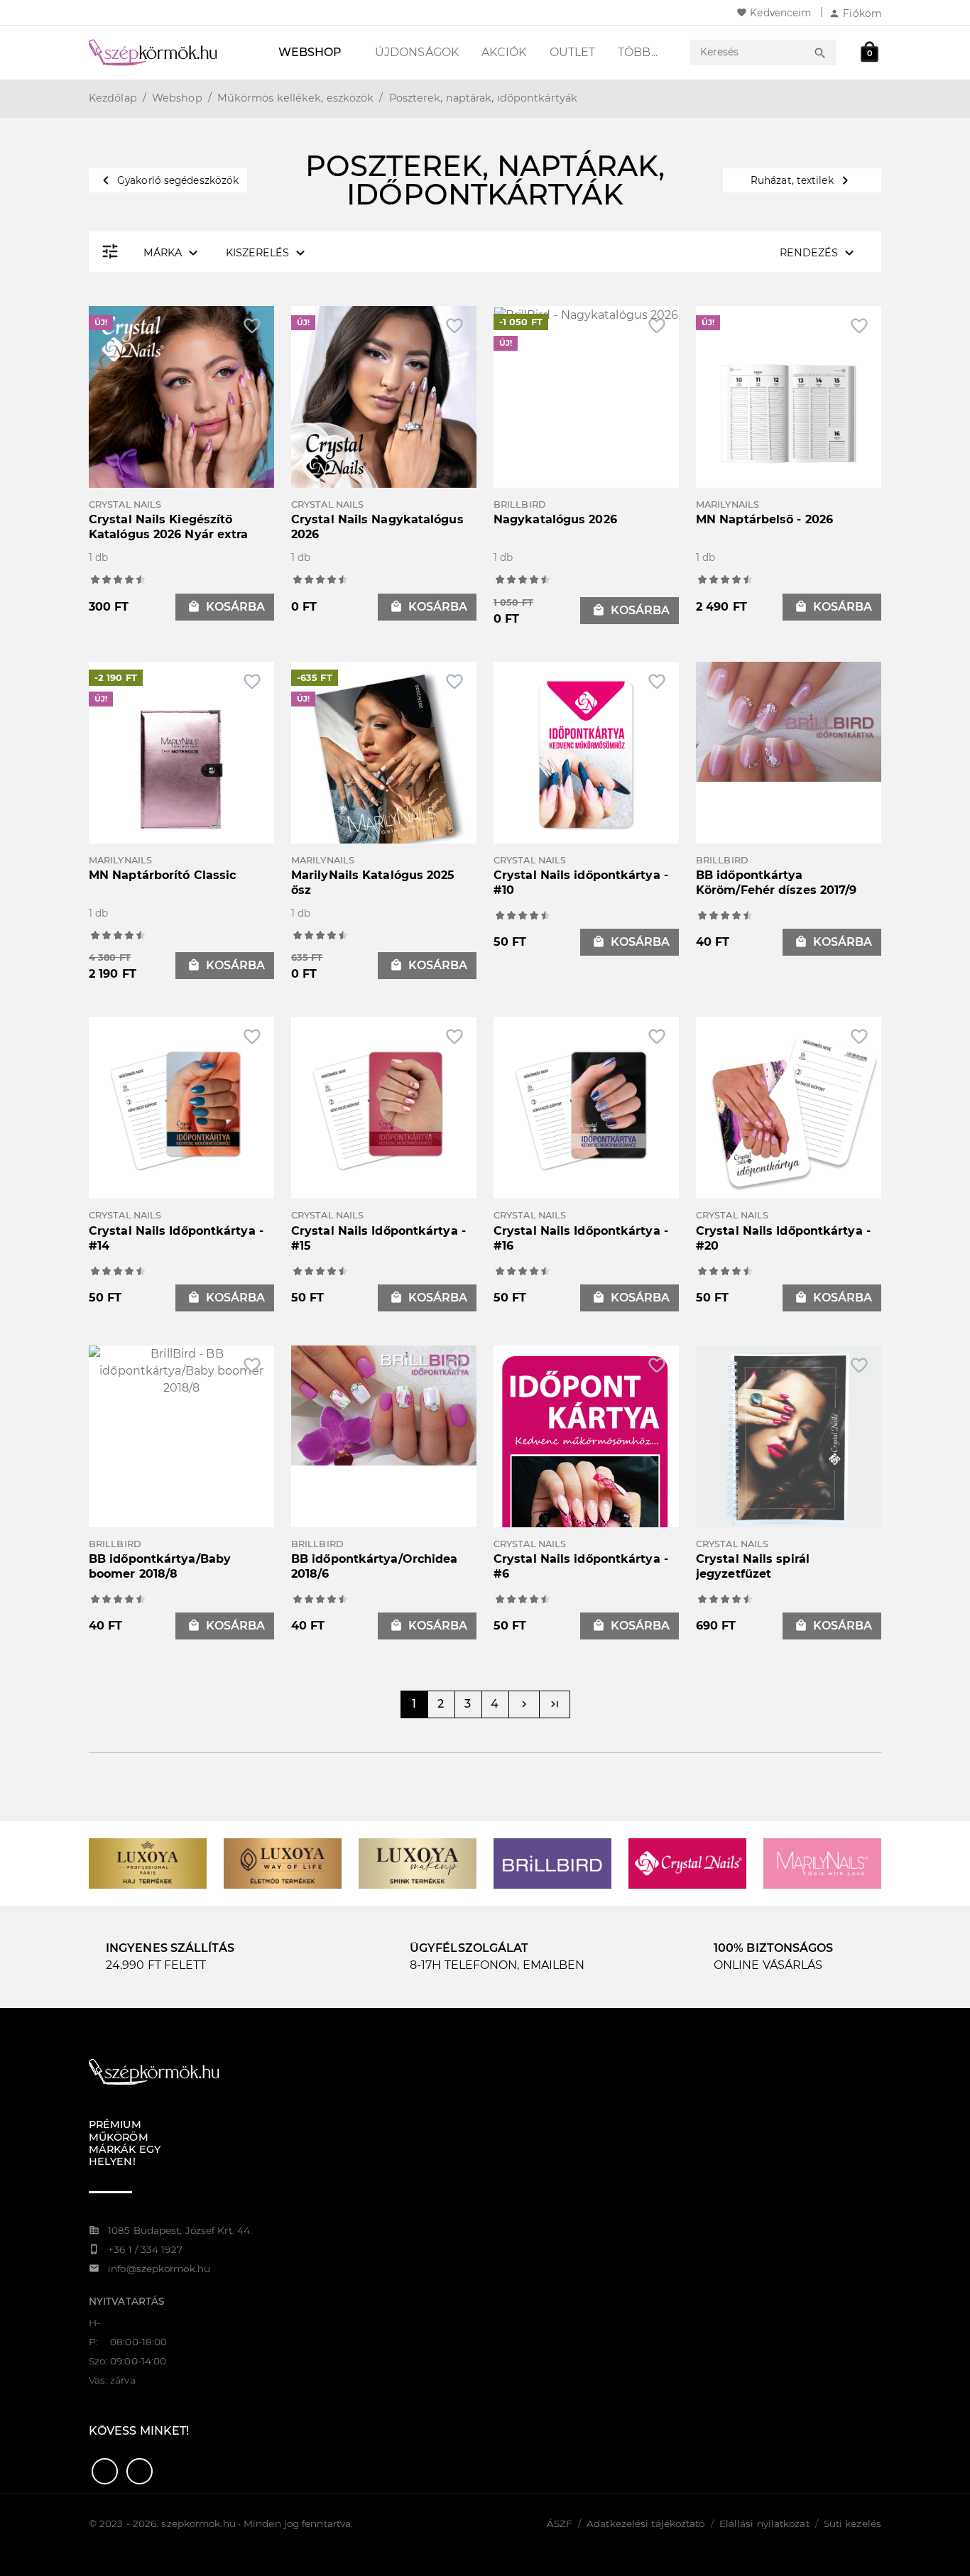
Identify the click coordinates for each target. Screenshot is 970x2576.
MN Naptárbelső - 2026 (764, 519)
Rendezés (819, 253)
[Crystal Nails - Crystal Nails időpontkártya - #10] (586, 753)
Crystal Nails (125, 504)
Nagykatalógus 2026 (555, 519)
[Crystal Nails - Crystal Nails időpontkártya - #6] (586, 1485)
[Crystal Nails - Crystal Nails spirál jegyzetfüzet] (789, 1437)
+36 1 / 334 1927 (145, 2249)
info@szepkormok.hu (159, 2269)
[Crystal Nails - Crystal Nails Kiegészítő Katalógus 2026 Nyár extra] (181, 398)
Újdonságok (417, 52)
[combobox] (750, 52)
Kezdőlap (113, 98)
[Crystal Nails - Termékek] (687, 1863)
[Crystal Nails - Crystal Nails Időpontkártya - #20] (789, 1109)
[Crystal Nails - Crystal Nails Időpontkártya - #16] (586, 1109)
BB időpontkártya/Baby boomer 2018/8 (160, 1566)
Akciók (504, 52)
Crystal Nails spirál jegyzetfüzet (753, 1566)
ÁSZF (560, 2523)
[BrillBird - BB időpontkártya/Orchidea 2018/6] (384, 1404)
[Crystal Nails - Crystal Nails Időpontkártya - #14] (181, 1109)
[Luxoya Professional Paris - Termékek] (148, 1863)
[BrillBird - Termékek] (552, 1863)
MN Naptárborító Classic (162, 875)
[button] (105, 2471)
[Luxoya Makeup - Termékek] (418, 1863)
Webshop (310, 52)
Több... (638, 52)
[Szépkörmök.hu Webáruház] (170, 53)
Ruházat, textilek (802, 180)
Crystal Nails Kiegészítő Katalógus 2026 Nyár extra (169, 527)
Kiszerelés (267, 253)
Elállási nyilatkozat (764, 2523)
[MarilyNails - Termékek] (822, 1863)
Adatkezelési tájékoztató (645, 2523)
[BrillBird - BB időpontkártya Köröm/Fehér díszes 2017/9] (789, 720)
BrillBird (520, 504)
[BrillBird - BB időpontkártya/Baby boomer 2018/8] (181, 1370)
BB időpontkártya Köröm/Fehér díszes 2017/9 (776, 883)
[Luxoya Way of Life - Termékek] (283, 1863)
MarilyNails (727, 504)
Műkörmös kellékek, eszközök (296, 98)
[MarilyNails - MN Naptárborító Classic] (181, 769)
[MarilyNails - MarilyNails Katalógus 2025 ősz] (384, 769)
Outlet (573, 52)
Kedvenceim (774, 13)
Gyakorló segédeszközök (168, 180)
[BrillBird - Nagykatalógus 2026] (587, 314)
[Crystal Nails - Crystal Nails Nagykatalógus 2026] (384, 398)
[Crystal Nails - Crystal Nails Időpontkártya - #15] (384, 1109)
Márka (173, 253)
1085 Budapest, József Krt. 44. (180, 2230)
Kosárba (226, 607)
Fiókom (855, 13)
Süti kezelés (852, 2523)
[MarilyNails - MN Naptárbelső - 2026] (789, 413)
